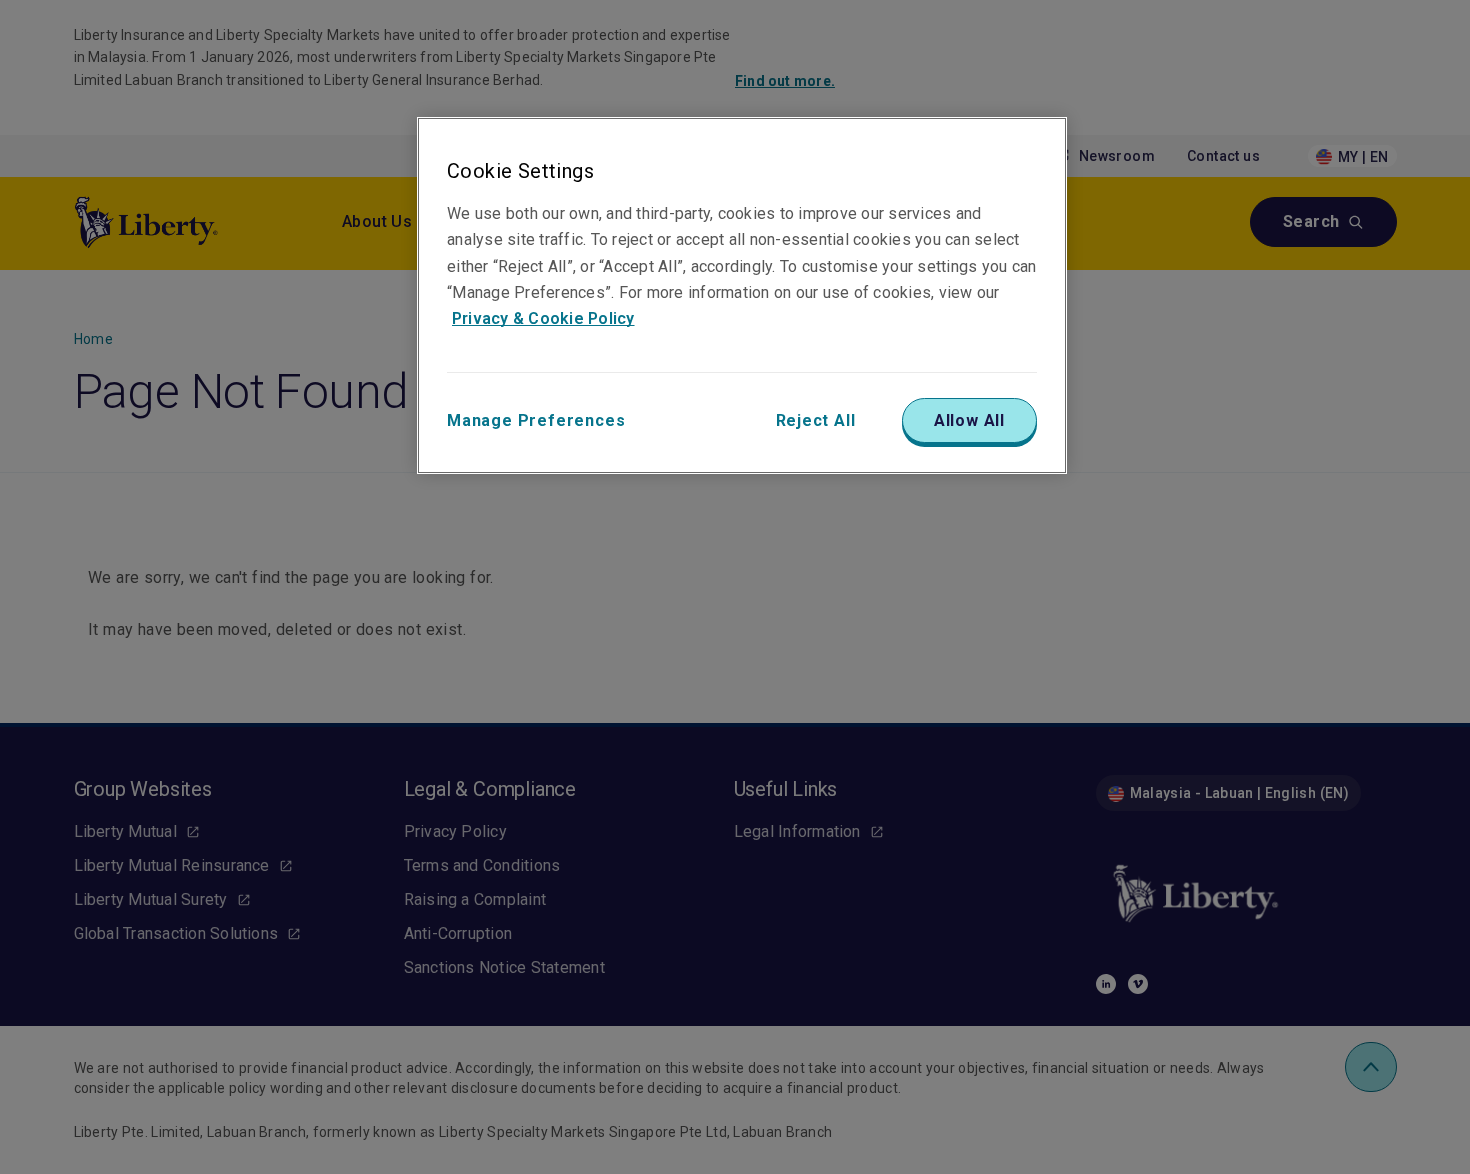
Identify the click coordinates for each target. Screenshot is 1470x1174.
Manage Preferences (536, 420)
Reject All (816, 420)
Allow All (969, 420)
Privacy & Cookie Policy (543, 318)
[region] (742, 295)
